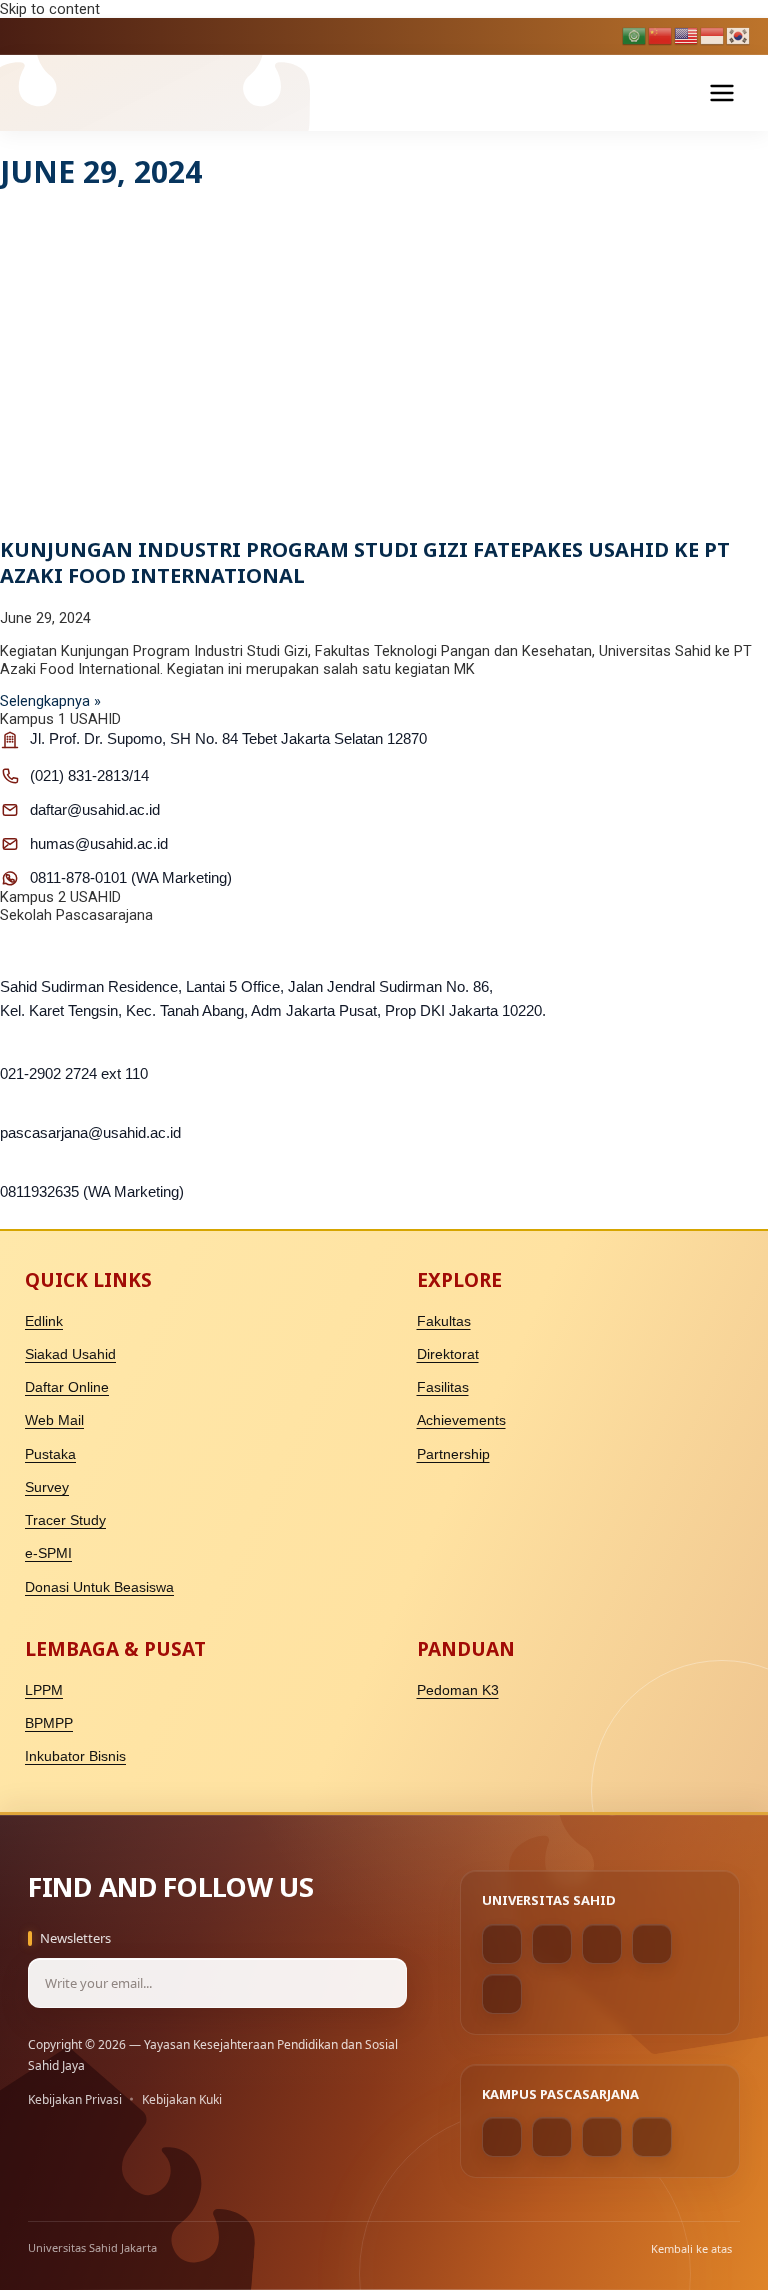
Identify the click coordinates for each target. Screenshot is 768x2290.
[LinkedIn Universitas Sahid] (652, 1944)
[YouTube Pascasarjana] (652, 2137)
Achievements (461, 1420)
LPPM (44, 1690)
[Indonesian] (713, 35)
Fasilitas (443, 1387)
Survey (47, 1487)
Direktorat (448, 1354)
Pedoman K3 (458, 1690)
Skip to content (50, 9)
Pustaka (50, 1454)
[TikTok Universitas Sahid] (602, 1944)
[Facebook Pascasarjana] (502, 2137)
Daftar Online (67, 1387)
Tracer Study (65, 1520)
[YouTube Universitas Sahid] (502, 1994)
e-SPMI (48, 1553)
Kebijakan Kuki (182, 2099)
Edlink (44, 1321)
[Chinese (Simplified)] (661, 35)
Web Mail (54, 1420)
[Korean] (739, 35)
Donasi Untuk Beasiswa (99, 1587)
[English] (687, 35)
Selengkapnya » (50, 701)
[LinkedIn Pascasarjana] (602, 2137)
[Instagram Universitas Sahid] (552, 1944)
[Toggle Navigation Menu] (722, 93)
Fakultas (444, 1321)
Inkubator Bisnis (75, 1756)
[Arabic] (635, 35)
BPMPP (49, 1723)
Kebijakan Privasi (75, 2099)
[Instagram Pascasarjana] (552, 2137)
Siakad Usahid (70, 1354)
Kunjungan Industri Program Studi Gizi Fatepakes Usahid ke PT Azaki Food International (365, 562)
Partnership (453, 1454)
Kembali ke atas (691, 2248)
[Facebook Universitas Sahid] (502, 1944)
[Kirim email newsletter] (382, 1983)
